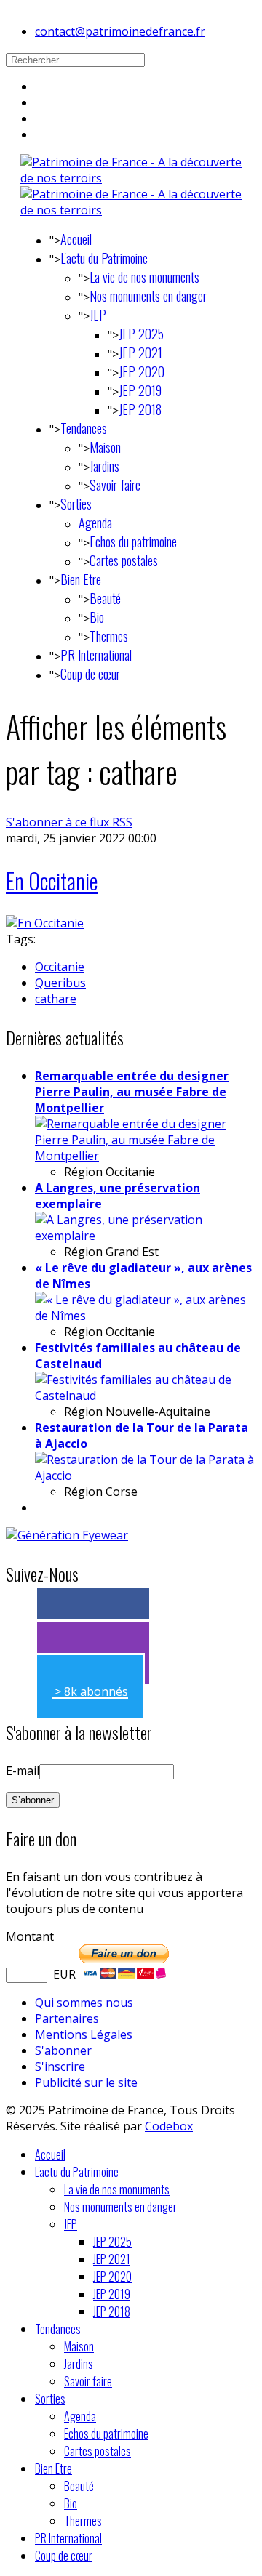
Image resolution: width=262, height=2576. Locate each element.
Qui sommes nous (84, 2003)
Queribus (60, 983)
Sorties (76, 504)
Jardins (104, 466)
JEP (98, 315)
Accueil (76, 239)
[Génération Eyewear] (67, 1535)
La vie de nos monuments (144, 277)
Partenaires (67, 2018)
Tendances (84, 428)
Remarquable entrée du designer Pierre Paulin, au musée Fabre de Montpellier (132, 1092)
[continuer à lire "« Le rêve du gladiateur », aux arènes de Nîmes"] (146, 1316)
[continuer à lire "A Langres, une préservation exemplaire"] (146, 1236)
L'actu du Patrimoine (104, 258)
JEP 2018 (140, 409)
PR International (96, 655)
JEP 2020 (142, 371)
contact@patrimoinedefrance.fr (120, 31)
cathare (56, 999)
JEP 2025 (141, 334)
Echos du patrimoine (133, 542)
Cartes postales (124, 560)
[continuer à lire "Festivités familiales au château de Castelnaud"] (146, 1396)
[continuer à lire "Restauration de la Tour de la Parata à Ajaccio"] (146, 1476)
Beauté (105, 598)
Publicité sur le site (86, 2082)
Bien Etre (81, 579)
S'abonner (63, 2050)
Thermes (109, 636)
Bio (97, 617)
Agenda (95, 523)
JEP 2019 (140, 390)
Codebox (169, 2126)
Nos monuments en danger (148, 296)
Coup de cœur (90, 674)
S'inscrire (60, 2066)
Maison (105, 447)
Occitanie (60, 967)
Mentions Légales (84, 2034)
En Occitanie (52, 881)
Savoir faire (115, 485)
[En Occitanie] (45, 923)
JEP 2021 (140, 353)
